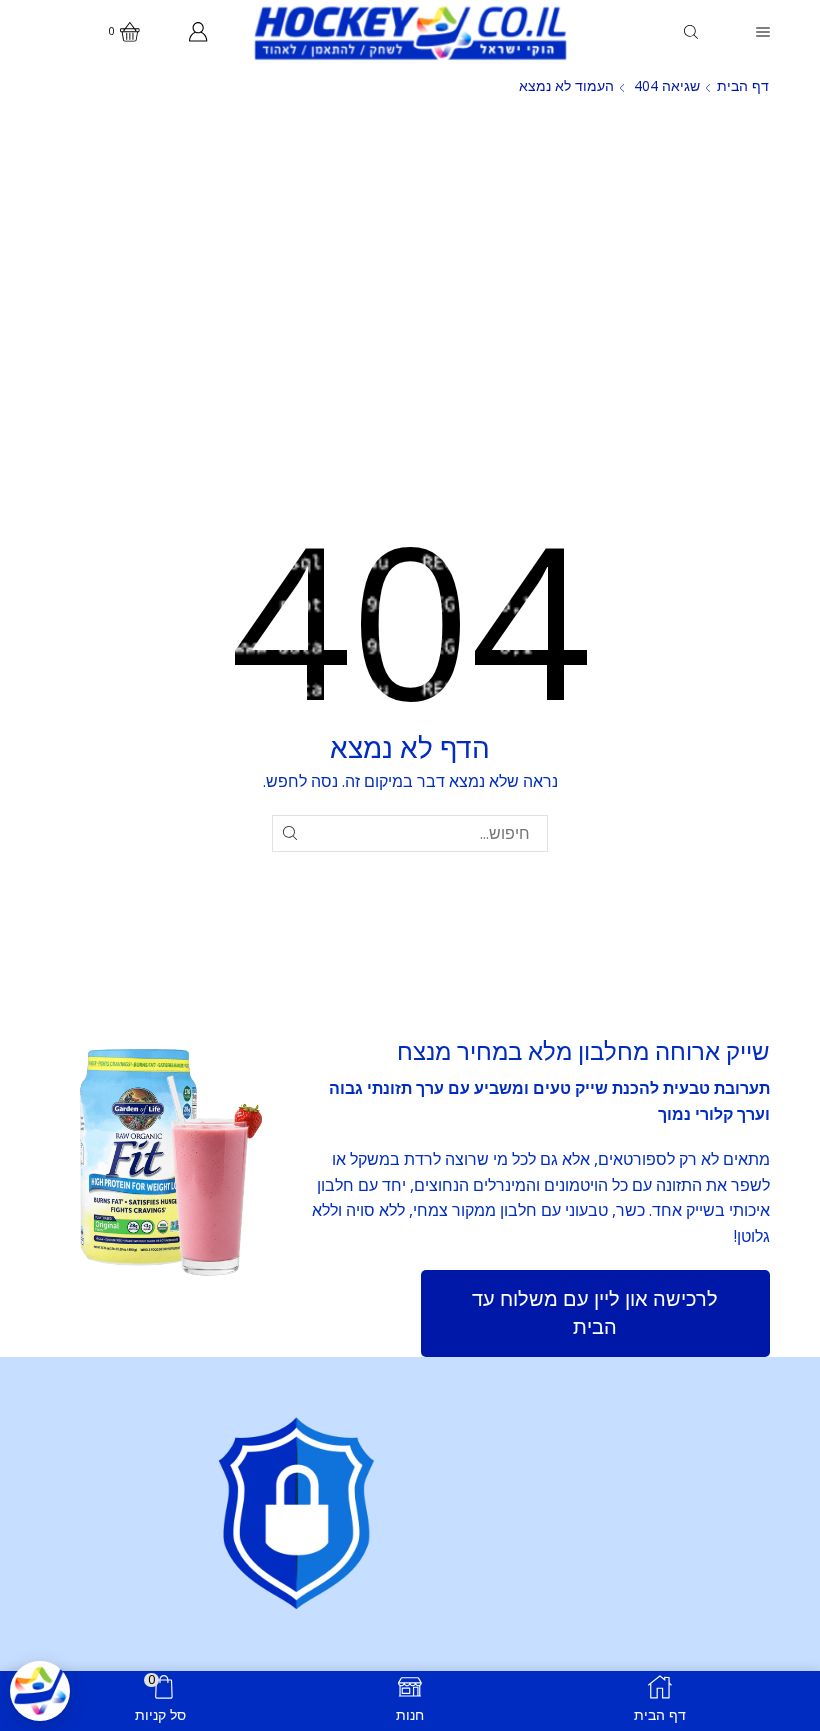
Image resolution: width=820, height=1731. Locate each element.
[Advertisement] (410, 258)
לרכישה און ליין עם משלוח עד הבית (595, 1313)
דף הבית (743, 85)
